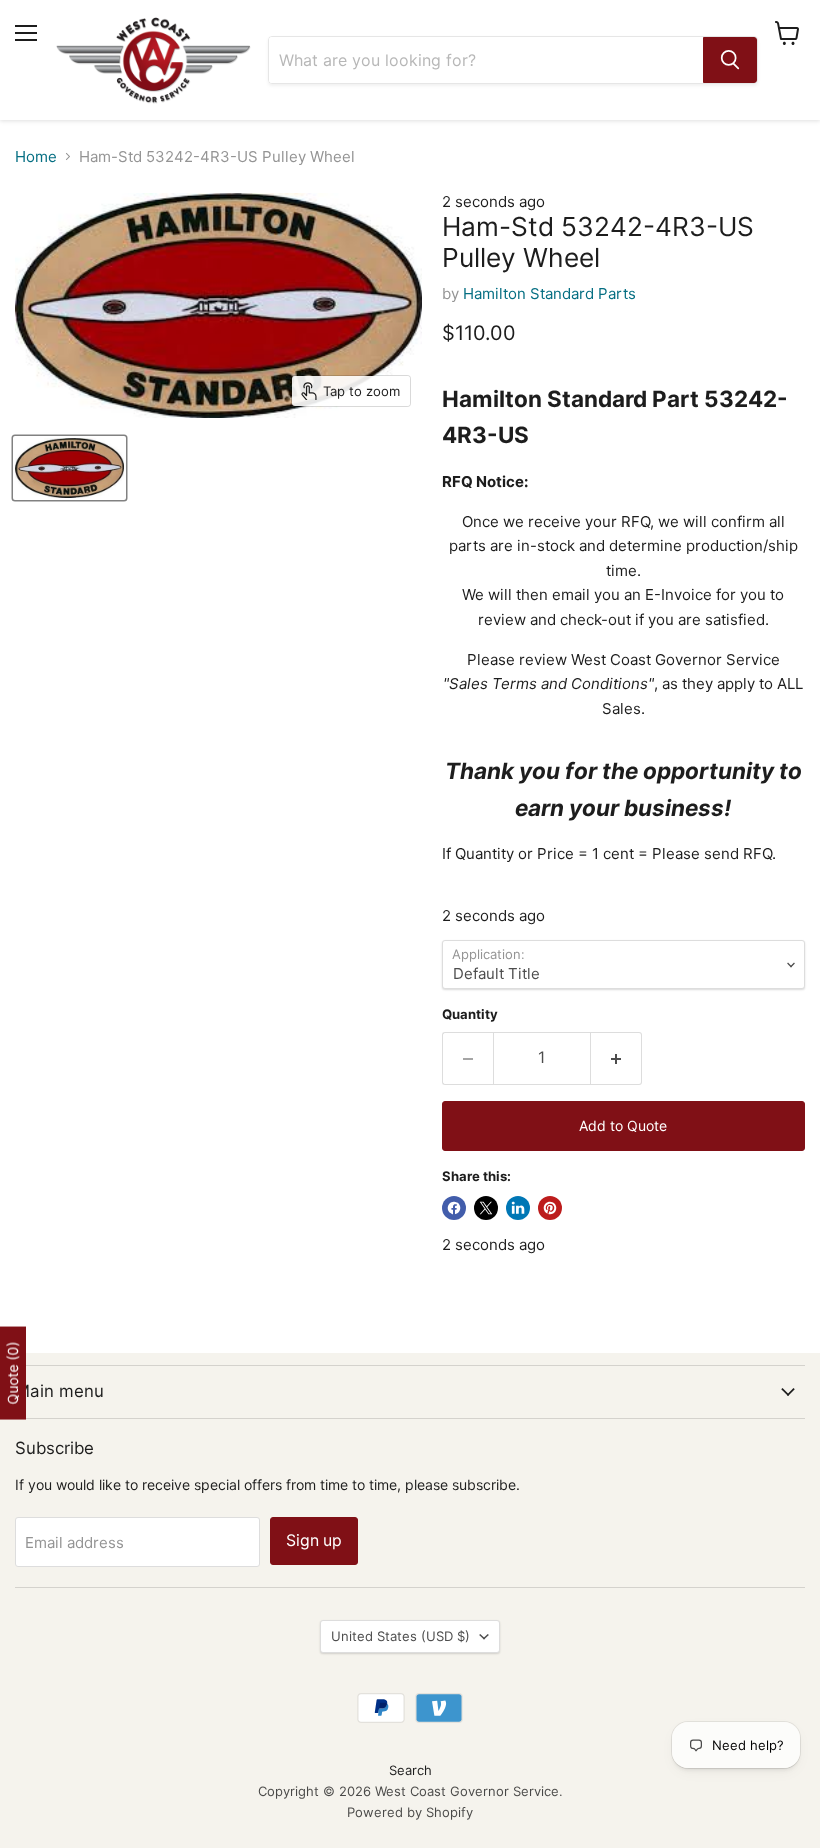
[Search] (730, 60)
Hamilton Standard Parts (549, 293)
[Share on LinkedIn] (518, 1208)
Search (410, 1770)
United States (400, 1636)
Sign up (314, 1540)
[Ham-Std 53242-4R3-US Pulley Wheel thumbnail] (69, 468)
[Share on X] (486, 1208)
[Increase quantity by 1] (616, 1058)
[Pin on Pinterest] (550, 1208)
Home (36, 156)
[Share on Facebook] (454, 1208)
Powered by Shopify (410, 1812)
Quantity (470, 1014)
